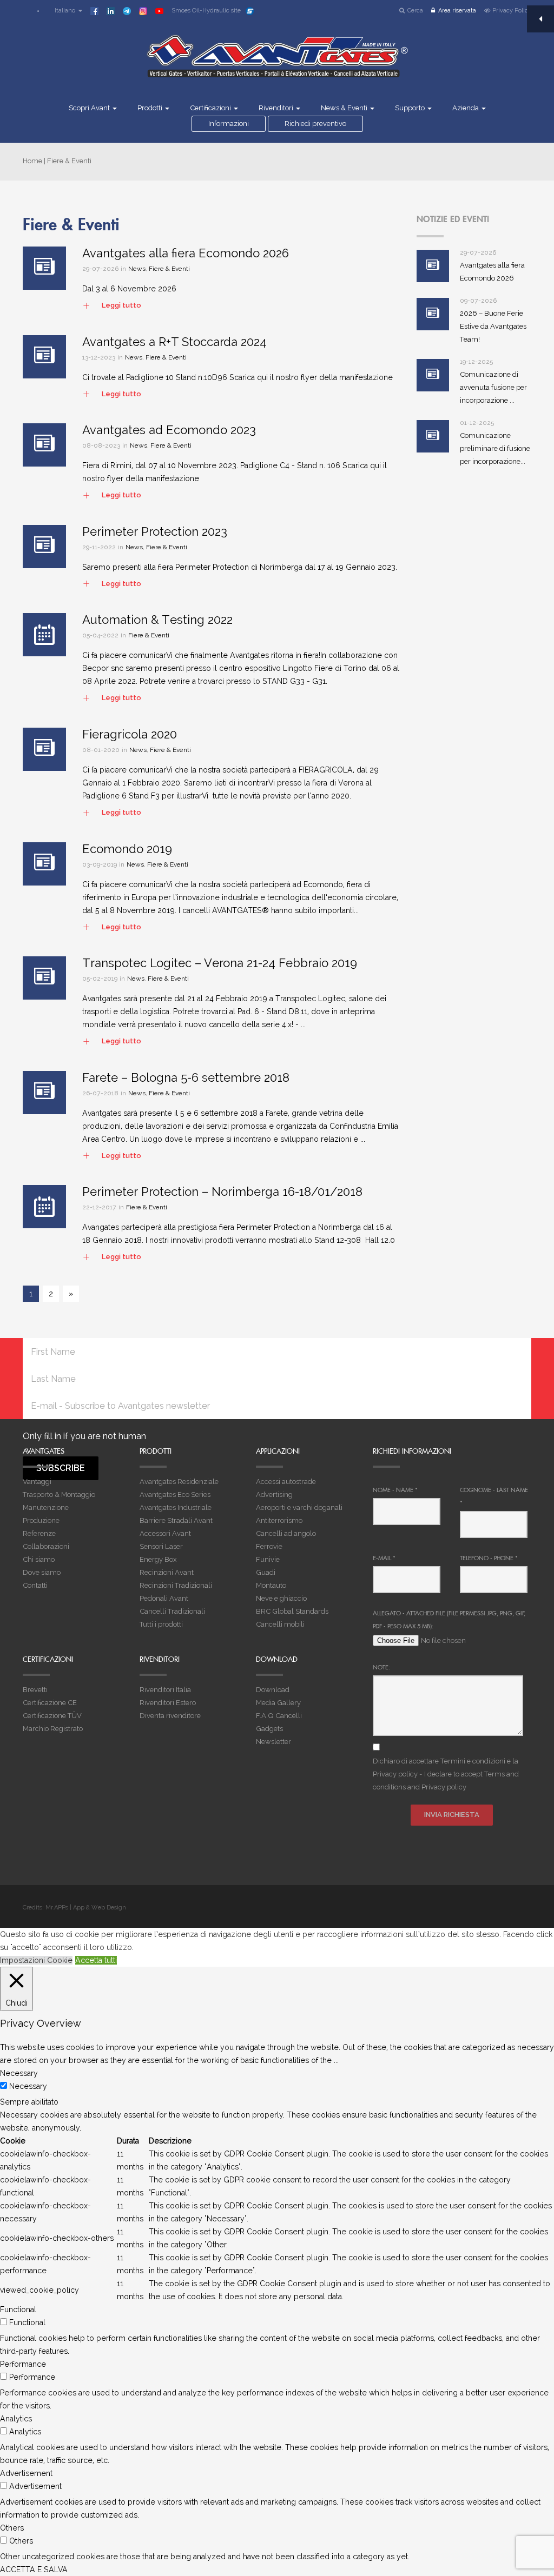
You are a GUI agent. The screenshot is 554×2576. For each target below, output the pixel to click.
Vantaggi (37, 1482)
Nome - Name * (395, 1490)
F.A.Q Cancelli (279, 1716)
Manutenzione (46, 1507)
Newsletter (273, 1742)
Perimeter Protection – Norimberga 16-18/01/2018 (222, 1192)
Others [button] (12, 2528)
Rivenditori (277, 108)
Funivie (268, 1559)
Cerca (415, 11)
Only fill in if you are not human (84, 1436)
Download (273, 1690)
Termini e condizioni (473, 1761)
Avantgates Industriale (176, 1507)
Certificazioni (211, 108)
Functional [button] (18, 2309)
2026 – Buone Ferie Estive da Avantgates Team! (493, 326)
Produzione (41, 1520)
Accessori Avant (165, 1533)
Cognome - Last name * (494, 1496)
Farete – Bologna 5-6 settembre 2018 (186, 1077)
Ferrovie (269, 1546)
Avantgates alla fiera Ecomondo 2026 (186, 253)
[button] (63, 11)
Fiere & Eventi (169, 269)
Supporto (411, 108)
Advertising (274, 1495)
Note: (381, 1667)
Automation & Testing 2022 (157, 620)
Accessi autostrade (286, 1482)
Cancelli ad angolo (286, 1533)
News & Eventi (345, 108)
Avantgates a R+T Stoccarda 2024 (174, 342)
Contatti (35, 1585)
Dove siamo (42, 1572)
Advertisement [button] (26, 2473)
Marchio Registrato (53, 1729)
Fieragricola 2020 (130, 734)
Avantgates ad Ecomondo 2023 (169, 430)
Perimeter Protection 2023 (155, 531)
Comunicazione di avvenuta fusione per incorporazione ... (493, 387)
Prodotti (151, 108)
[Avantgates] (277, 63)
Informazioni (229, 124)
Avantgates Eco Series (175, 1495)
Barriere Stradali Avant (176, 1520)
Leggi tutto (112, 306)
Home (32, 161)
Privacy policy (395, 1774)
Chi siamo (39, 1559)
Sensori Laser (161, 1546)
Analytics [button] (16, 2419)
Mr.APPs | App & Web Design (86, 1908)
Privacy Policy (512, 11)
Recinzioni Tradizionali (176, 1585)
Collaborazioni (46, 1546)
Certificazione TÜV (52, 1716)
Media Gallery (278, 1703)
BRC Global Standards (292, 1611)
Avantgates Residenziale (179, 1482)
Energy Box (158, 1559)
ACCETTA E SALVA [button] (34, 2570)
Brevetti (35, 1690)
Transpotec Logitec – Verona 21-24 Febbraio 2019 (220, 963)
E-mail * (384, 1558)
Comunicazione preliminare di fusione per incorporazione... (495, 448)
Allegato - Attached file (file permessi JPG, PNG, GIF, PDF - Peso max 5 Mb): (449, 1620)
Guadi (266, 1572)
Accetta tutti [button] (96, 1960)
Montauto (271, 1585)
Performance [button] (23, 2364)
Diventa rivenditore (170, 1716)
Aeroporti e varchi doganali (299, 1507)
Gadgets (269, 1729)
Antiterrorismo (279, 1520)
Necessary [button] (19, 2073)
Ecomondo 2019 (127, 849)
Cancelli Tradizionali (172, 1611)
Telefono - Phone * (489, 1558)
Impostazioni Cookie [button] (36, 1960)
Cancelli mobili (280, 1624)
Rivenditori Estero (168, 1703)
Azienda (466, 108)
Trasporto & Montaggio (59, 1495)
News (137, 269)
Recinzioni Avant (167, 1572)
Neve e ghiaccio (281, 1598)
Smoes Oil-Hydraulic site (206, 11)
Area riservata (457, 11)
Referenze (39, 1533)
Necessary (28, 2086)
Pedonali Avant (164, 1598)
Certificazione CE (50, 1703)
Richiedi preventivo (315, 124)
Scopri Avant (90, 108)
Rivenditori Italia (165, 1690)
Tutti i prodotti (161, 1624)
